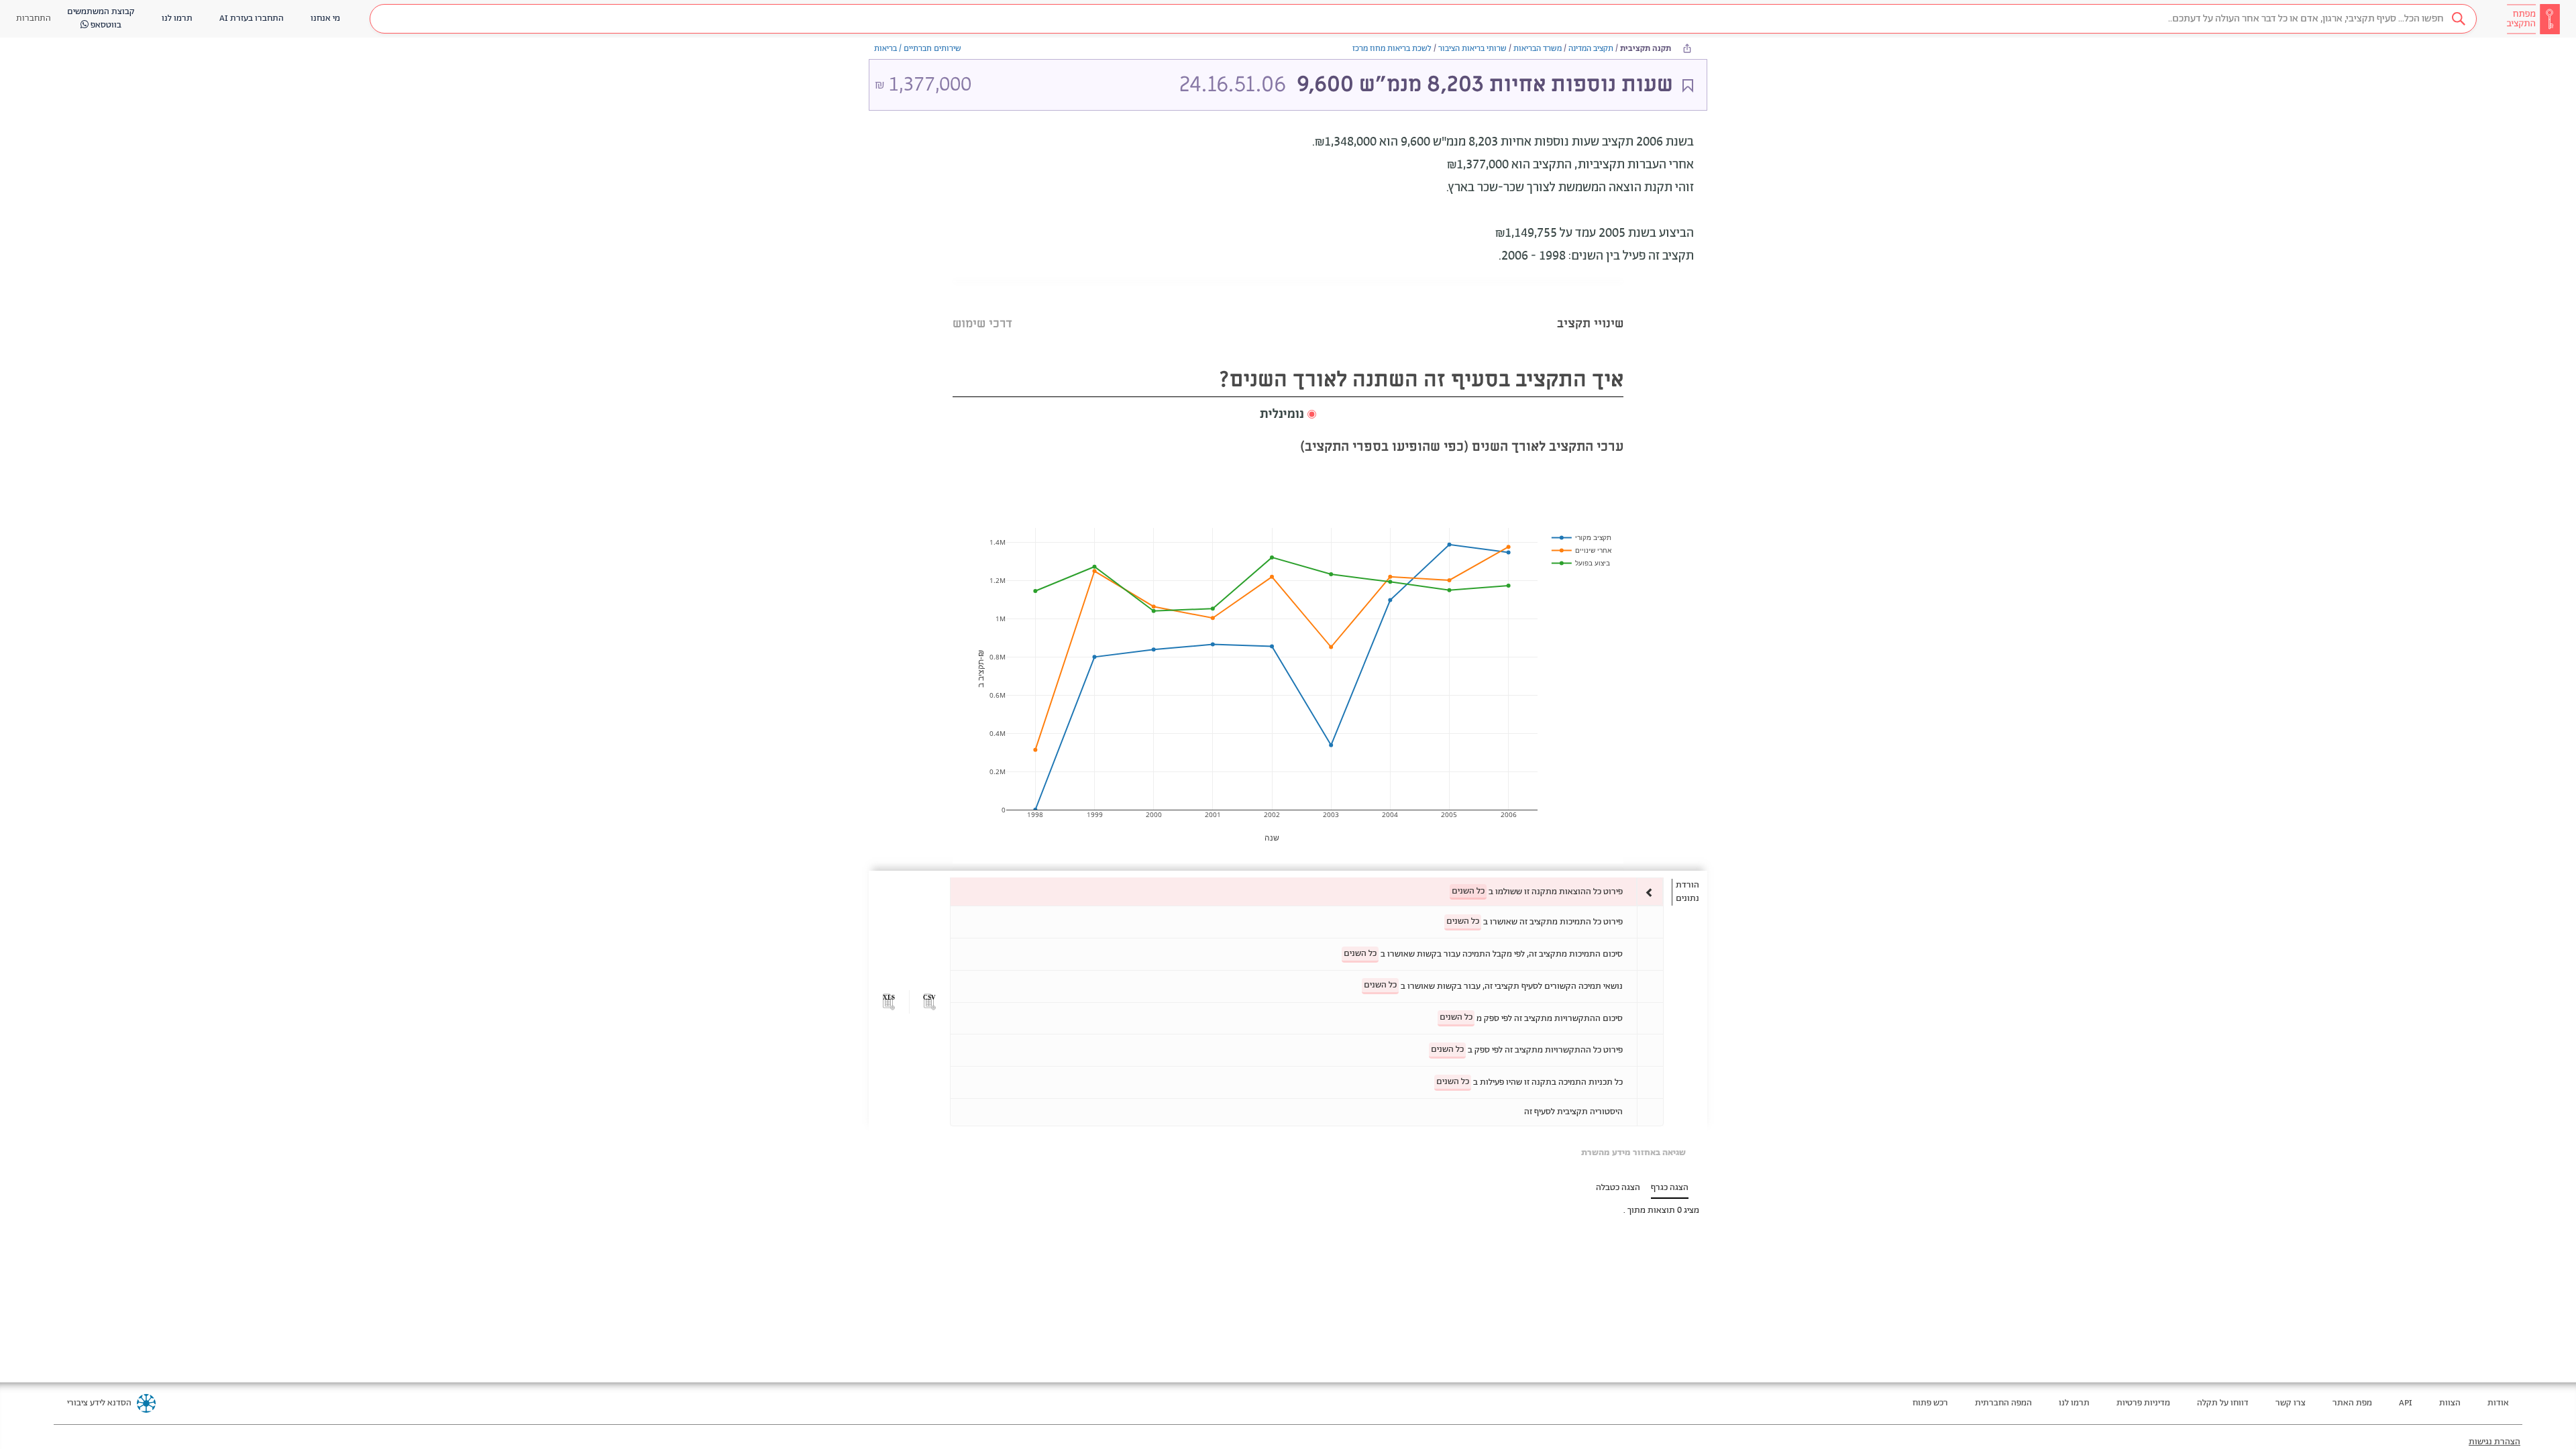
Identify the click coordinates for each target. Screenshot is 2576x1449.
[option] (1307, 892)
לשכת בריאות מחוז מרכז (1392, 49)
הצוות (2450, 1403)
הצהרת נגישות (2494, 1442)
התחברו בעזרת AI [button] (252, 18)
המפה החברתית (2003, 1403)
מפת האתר (2352, 1403)
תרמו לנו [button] (177, 18)
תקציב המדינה (1591, 49)
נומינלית (1282, 415)
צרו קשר (2291, 1403)
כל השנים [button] (1468, 891)
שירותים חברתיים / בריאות (918, 49)
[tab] (1590, 307)
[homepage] (2533, 19)
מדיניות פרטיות (2143, 1403)
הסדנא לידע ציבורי (99, 1403)
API (2406, 1403)
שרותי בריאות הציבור (1472, 49)
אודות (2498, 1403)
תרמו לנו (2074, 1403)
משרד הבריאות (1538, 49)
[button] (1423, 19)
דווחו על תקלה (2223, 1403)
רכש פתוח (1930, 1403)
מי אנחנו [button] (325, 18)
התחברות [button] (34, 18)
